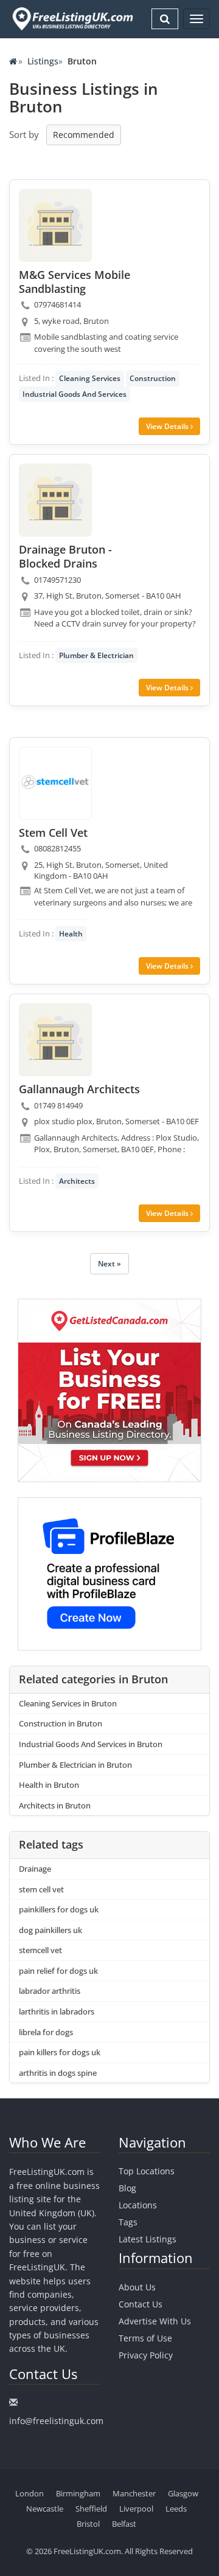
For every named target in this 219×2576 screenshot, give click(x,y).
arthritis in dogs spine (58, 2073)
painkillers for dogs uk (59, 1909)
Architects (77, 1181)
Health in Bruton (49, 1785)
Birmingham (78, 2493)
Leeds (176, 2509)
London (30, 2493)
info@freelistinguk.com (56, 2421)
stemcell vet (40, 1950)
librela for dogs (46, 2032)
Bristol (88, 2524)
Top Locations (147, 2171)
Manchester (134, 2493)
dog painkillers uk (50, 1930)
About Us (137, 2287)
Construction (153, 378)
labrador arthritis (50, 1991)
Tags (128, 2222)
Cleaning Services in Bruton (68, 1703)
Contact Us (141, 2304)
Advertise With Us (155, 2321)
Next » (109, 1264)
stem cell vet (41, 1889)
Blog (127, 2188)
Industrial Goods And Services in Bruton (91, 1744)
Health (71, 934)
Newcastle (45, 2509)
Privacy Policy (146, 2355)
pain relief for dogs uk (58, 1971)
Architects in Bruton (55, 1805)
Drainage (35, 1869)
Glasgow (183, 2493)
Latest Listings (148, 2239)
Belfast (124, 2524)
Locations (138, 2205)
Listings (43, 61)
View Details (168, 426)
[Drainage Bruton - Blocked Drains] (55, 500)
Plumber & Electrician (96, 655)
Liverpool (136, 2509)
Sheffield (91, 2509)
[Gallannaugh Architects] (55, 1040)
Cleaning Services (90, 378)
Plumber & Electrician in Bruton (75, 1765)
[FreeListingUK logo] (71, 19)
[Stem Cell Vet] (55, 783)
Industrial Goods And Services (75, 394)
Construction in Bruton (61, 1723)
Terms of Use (145, 2338)
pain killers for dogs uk (60, 2052)
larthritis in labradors (57, 2011)
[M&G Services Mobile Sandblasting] (55, 225)
